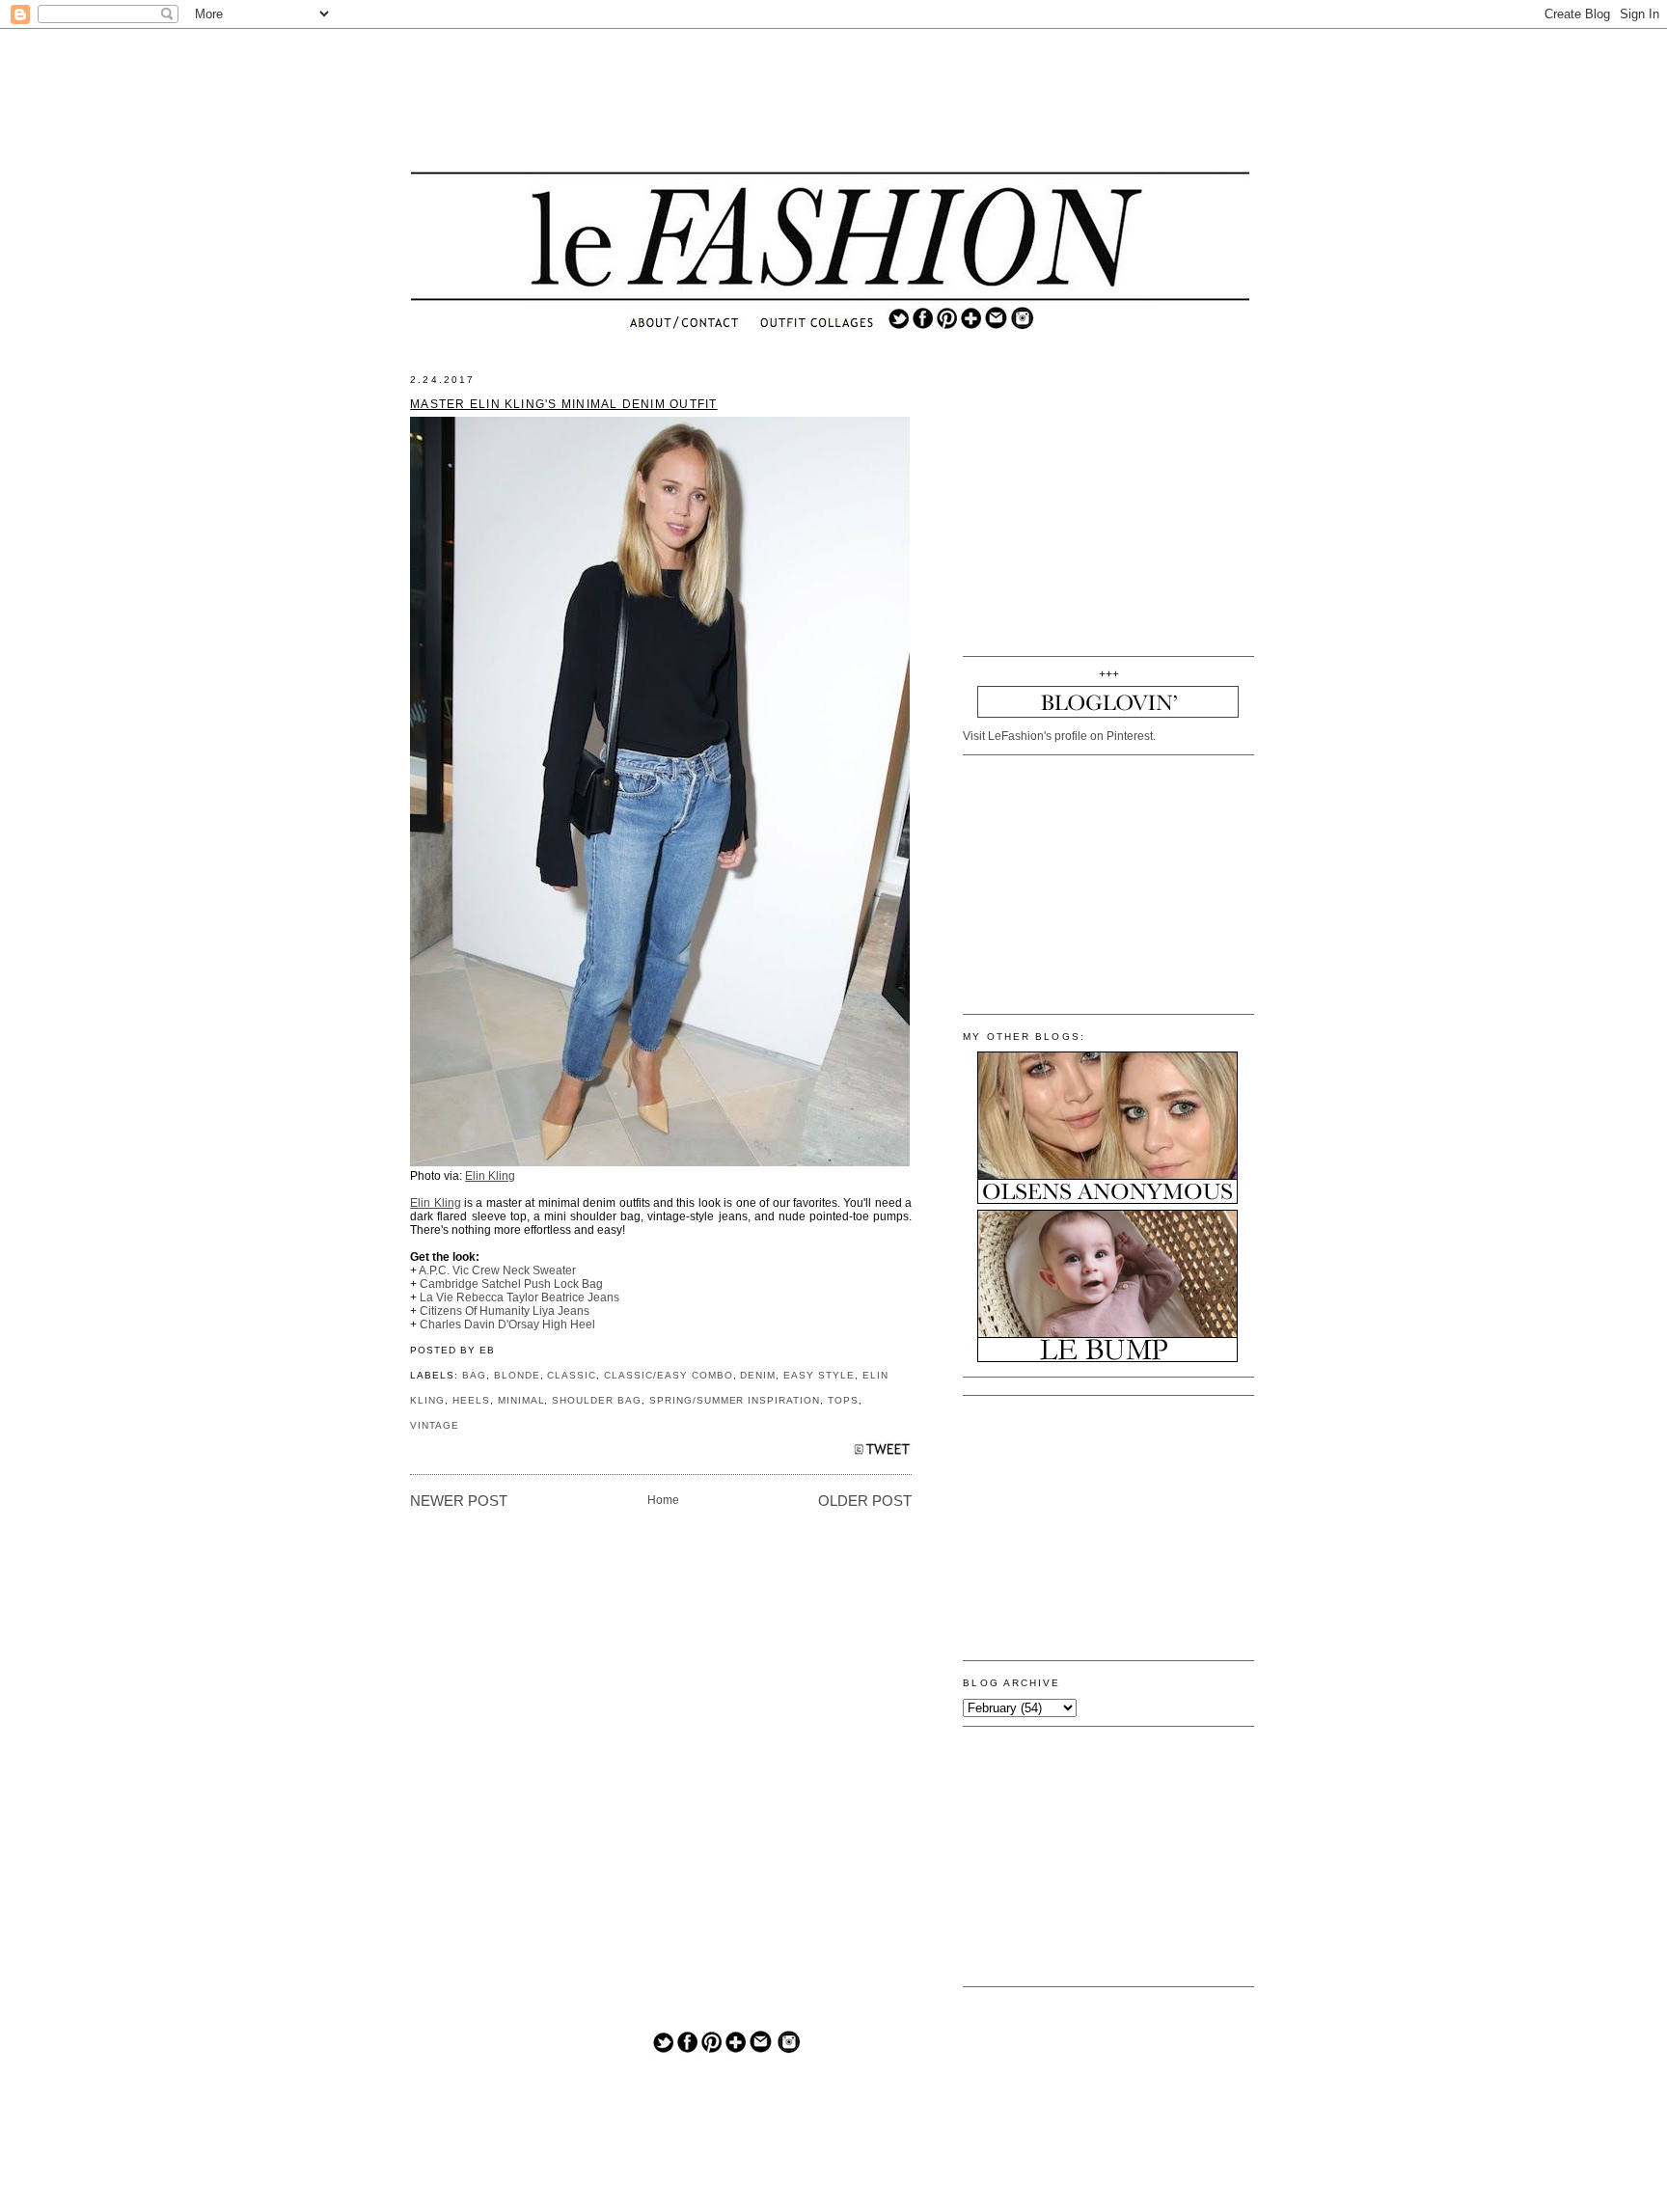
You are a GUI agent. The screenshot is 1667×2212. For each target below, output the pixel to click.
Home (663, 1500)
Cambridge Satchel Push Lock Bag (511, 1284)
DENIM (758, 1375)
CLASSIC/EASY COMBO (668, 1375)
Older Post (865, 1501)
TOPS (843, 1400)
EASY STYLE (819, 1375)
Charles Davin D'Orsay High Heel (507, 1324)
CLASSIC (572, 1375)
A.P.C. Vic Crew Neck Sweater (497, 1270)
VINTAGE (435, 1425)
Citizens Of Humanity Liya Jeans (505, 1311)
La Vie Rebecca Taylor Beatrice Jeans (519, 1297)
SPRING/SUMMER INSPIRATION (735, 1400)
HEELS (471, 1400)
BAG (474, 1375)
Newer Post (459, 1501)
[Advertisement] (831, 101)
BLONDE (517, 1375)
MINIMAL (521, 1400)
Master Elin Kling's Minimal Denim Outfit (563, 404)
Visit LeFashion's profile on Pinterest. (1059, 736)
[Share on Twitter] (882, 1454)
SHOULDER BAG (597, 1400)
